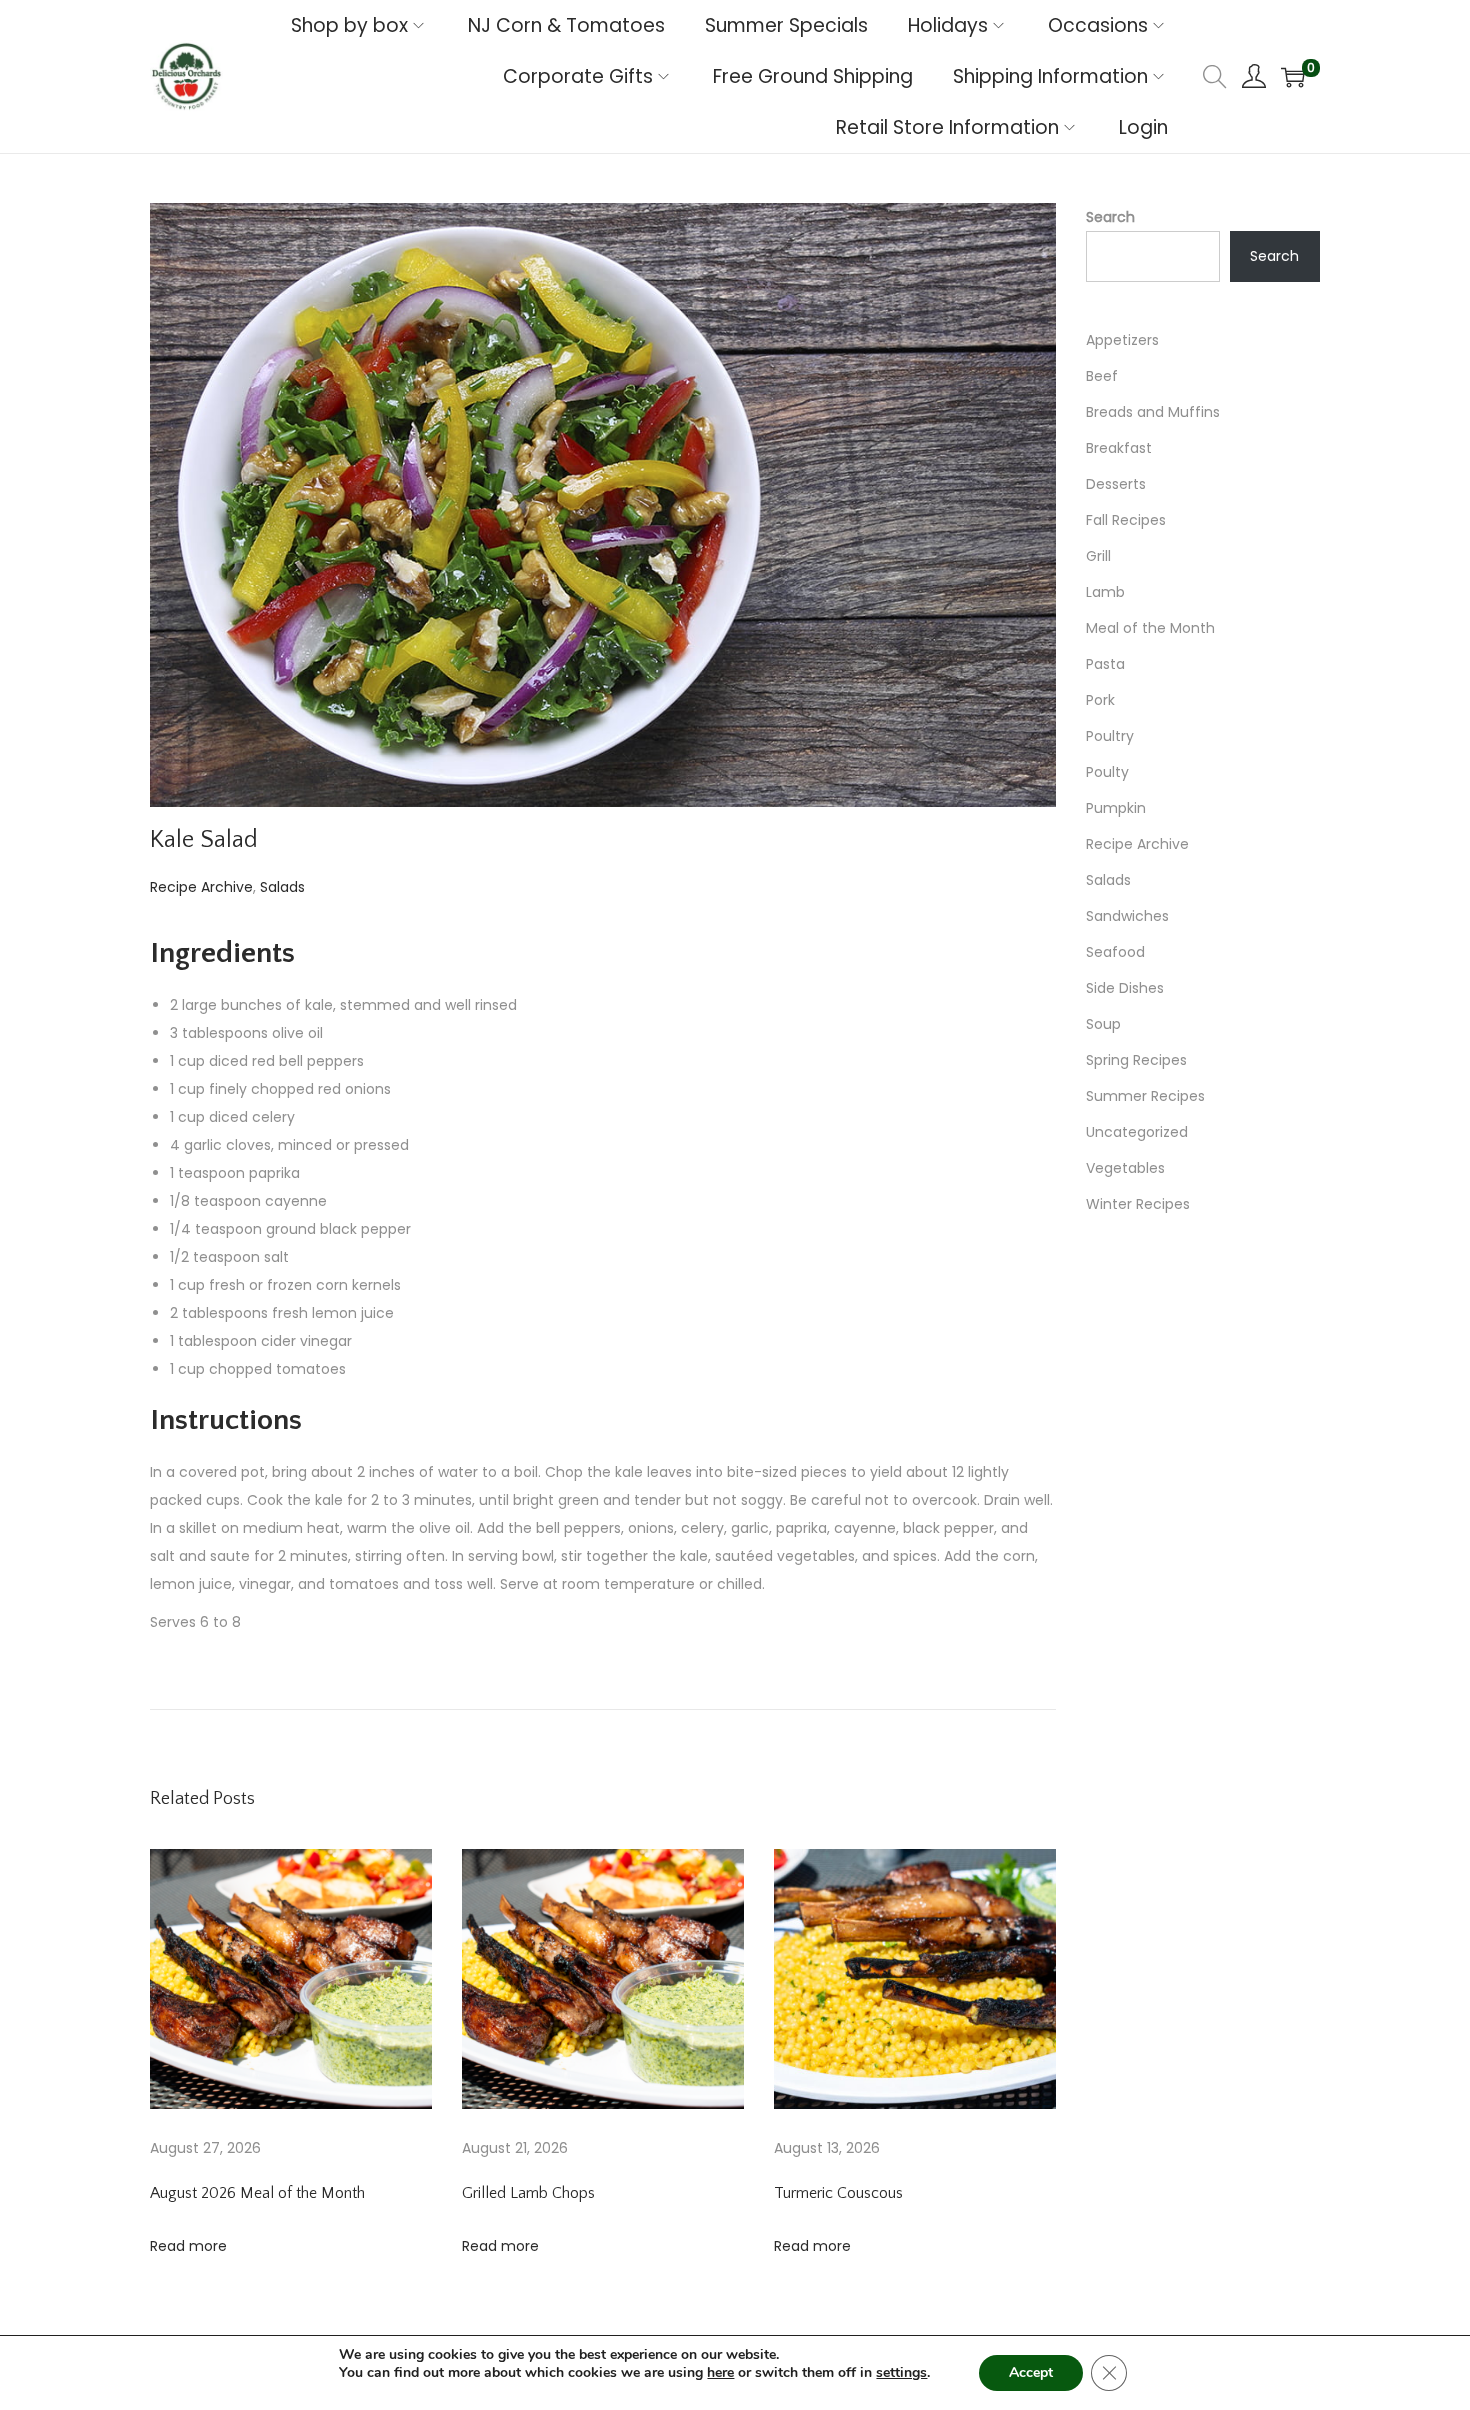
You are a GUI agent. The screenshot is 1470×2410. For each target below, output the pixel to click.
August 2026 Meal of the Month (257, 2193)
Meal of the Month (1150, 628)
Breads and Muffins (1153, 412)
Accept (1031, 2372)
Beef (1102, 376)
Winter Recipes (1138, 1204)
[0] (1293, 77)
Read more (188, 2246)
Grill (1098, 556)
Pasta (1105, 664)
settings (901, 2373)
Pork (1100, 700)
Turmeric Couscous (838, 2193)
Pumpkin (1116, 808)
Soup (1103, 1024)
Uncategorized (1137, 1132)
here (720, 2372)
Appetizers (1122, 340)
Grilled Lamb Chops (528, 2193)
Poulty (1107, 772)
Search (1110, 217)
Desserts (1116, 484)
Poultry (1110, 736)
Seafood (1115, 952)
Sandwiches (1127, 916)
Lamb (1105, 592)
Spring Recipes (1136, 1060)
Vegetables (1125, 1168)
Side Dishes (1125, 988)
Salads (282, 887)
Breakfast (1119, 448)
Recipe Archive (201, 887)
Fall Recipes (1126, 520)
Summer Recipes (1145, 1096)
